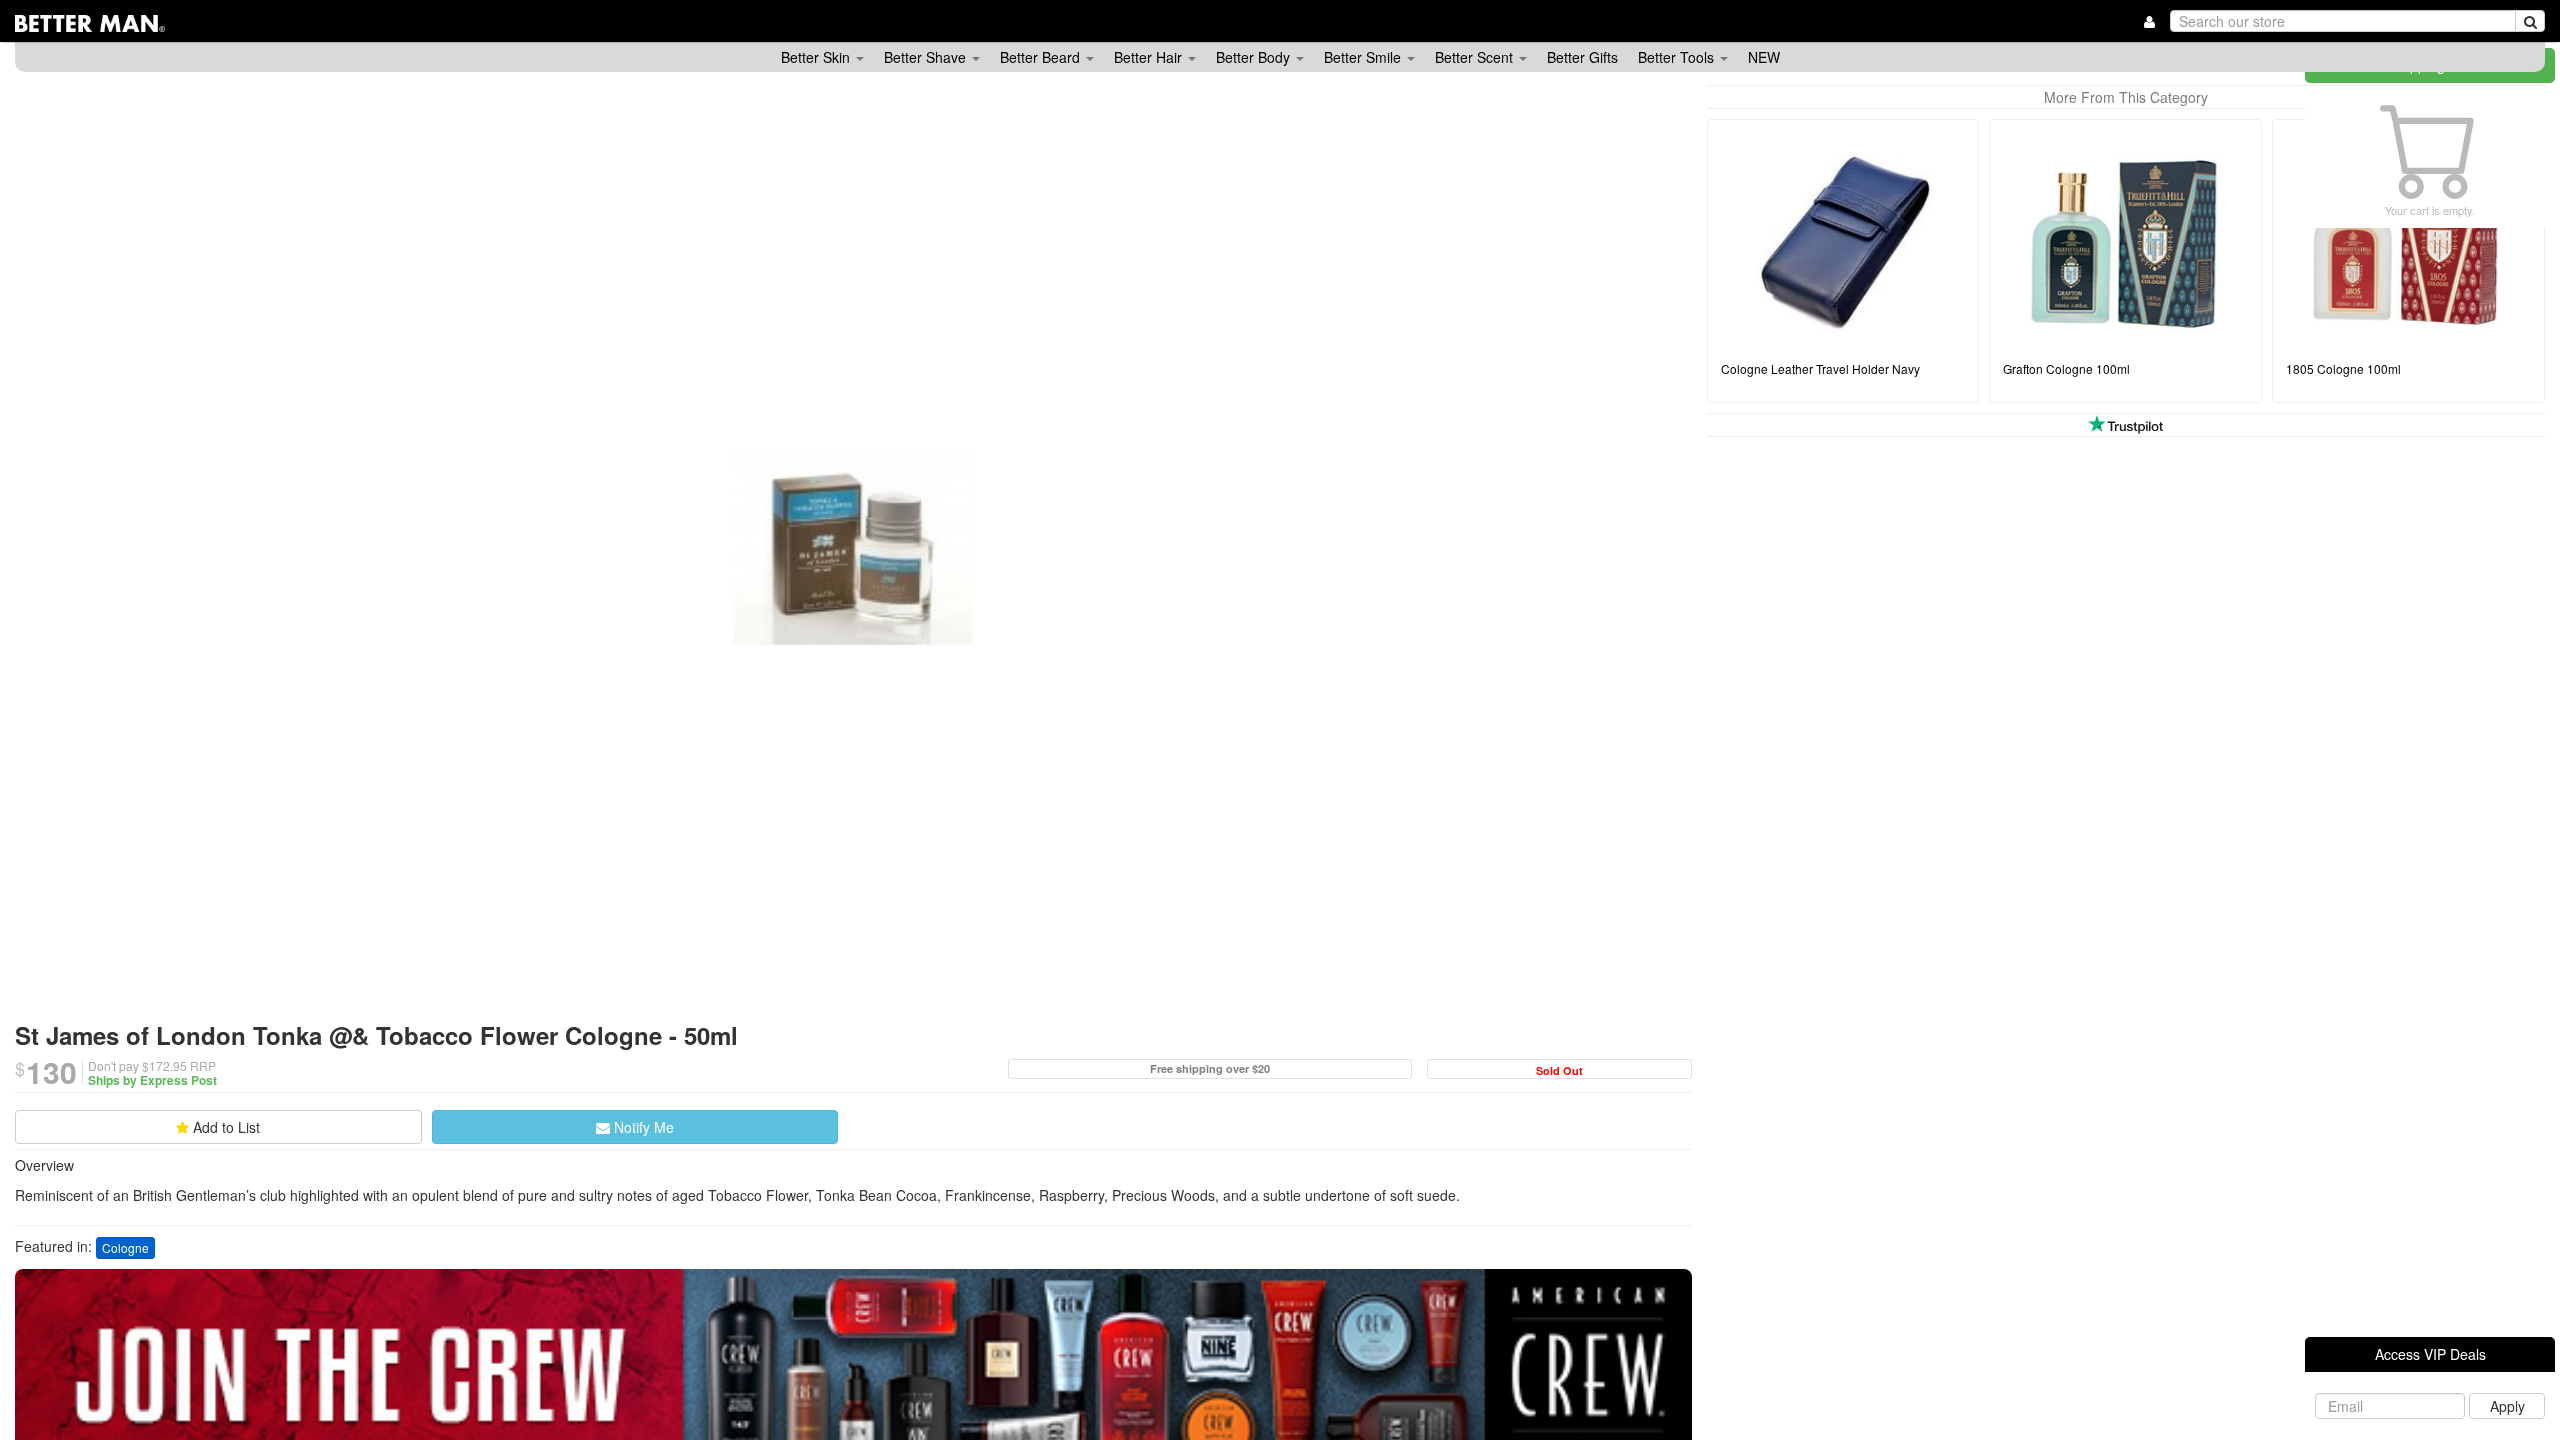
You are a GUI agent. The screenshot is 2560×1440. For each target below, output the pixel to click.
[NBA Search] (2530, 21)
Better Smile (1364, 57)
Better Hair (1150, 57)
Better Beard (1042, 57)
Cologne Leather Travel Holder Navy (1820, 368)
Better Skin (817, 57)
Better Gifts (1582, 57)
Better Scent (1476, 57)
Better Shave (927, 57)
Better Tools (1678, 57)
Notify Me (642, 1127)
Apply (2507, 1406)
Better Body (1255, 57)
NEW (1764, 57)
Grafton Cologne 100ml (2066, 368)
